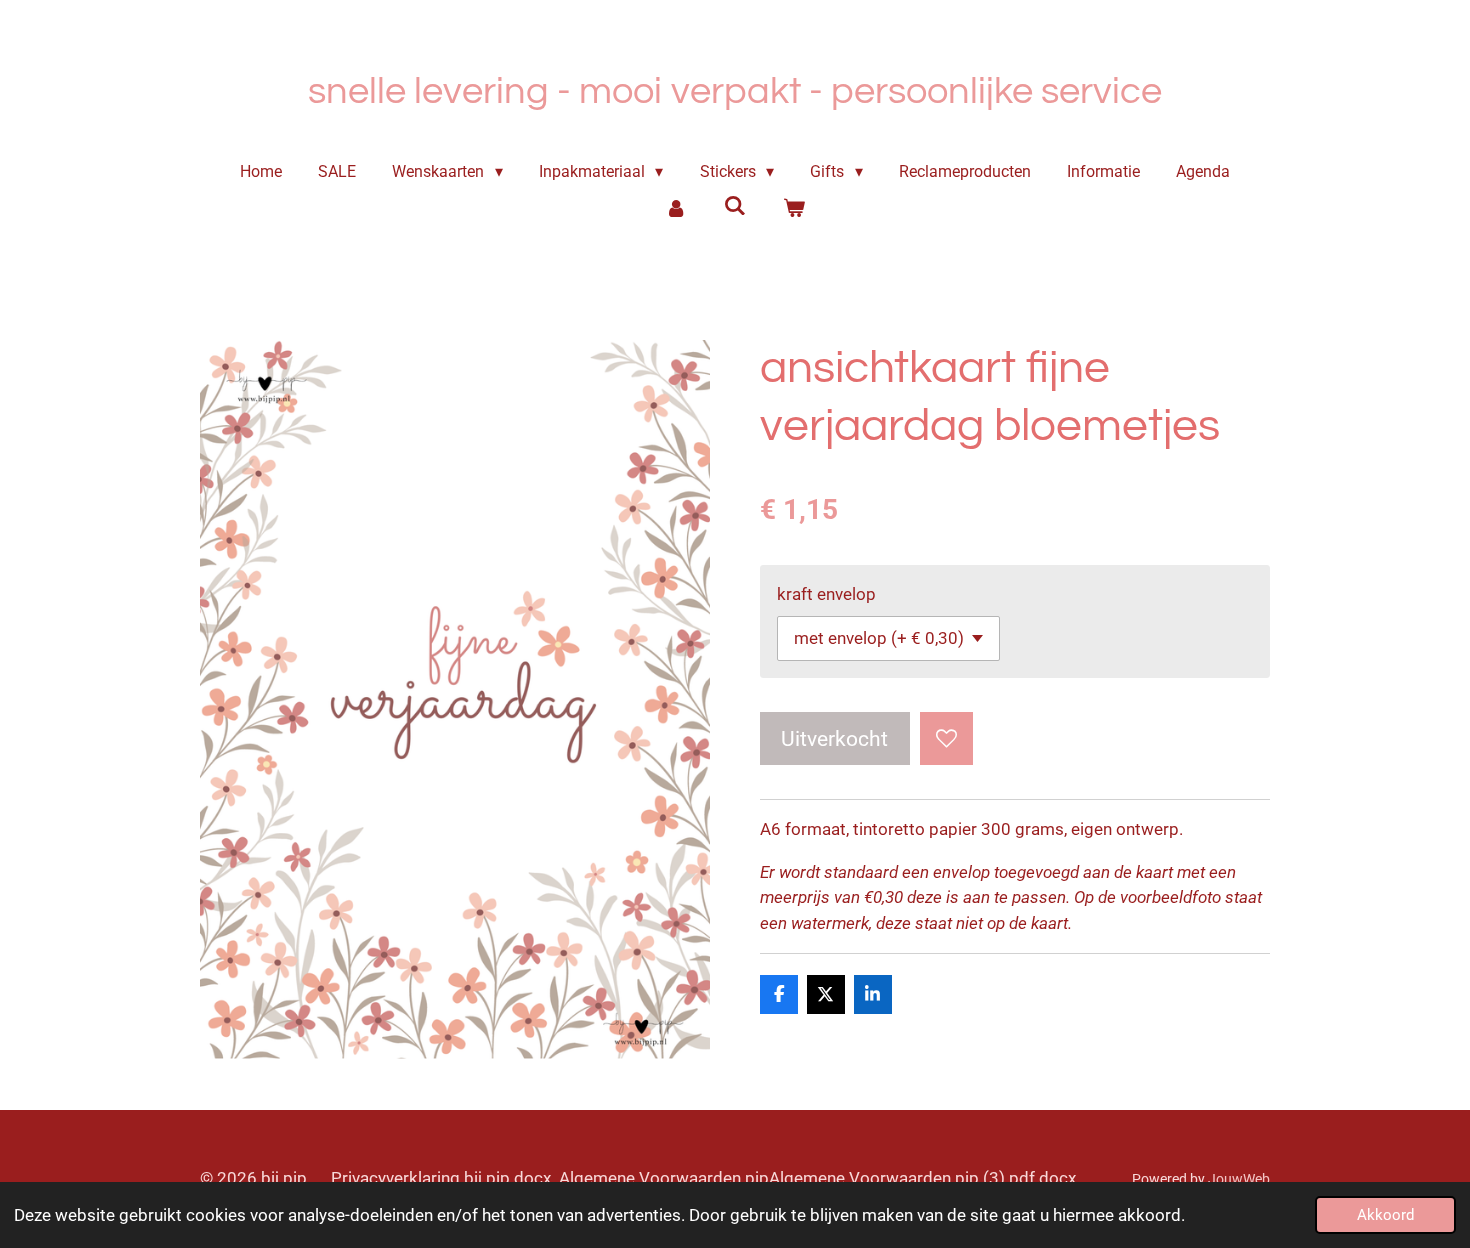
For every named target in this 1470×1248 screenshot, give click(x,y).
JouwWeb (1239, 1179)
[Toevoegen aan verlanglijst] (946, 738)
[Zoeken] (735, 205)
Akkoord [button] (1385, 1215)
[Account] (676, 208)
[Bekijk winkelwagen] (793, 208)
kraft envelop (826, 594)
